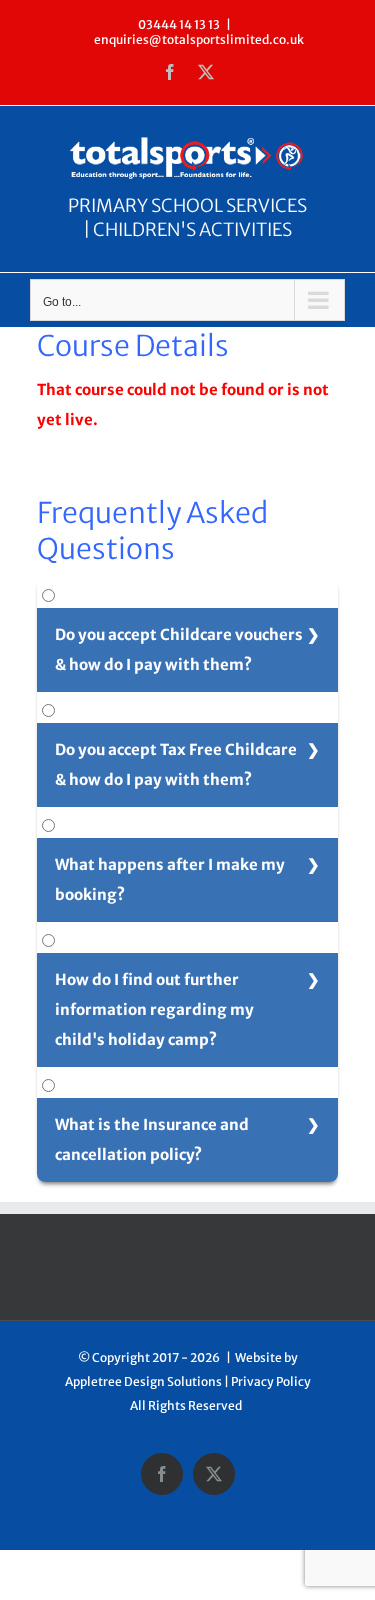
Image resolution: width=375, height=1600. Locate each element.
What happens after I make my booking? (170, 879)
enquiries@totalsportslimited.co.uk (199, 39)
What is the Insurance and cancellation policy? (152, 1139)
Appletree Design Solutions (143, 1381)
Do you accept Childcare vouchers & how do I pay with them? (179, 649)
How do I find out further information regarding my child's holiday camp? (154, 1009)
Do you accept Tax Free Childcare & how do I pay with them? (176, 764)
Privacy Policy (271, 1381)
